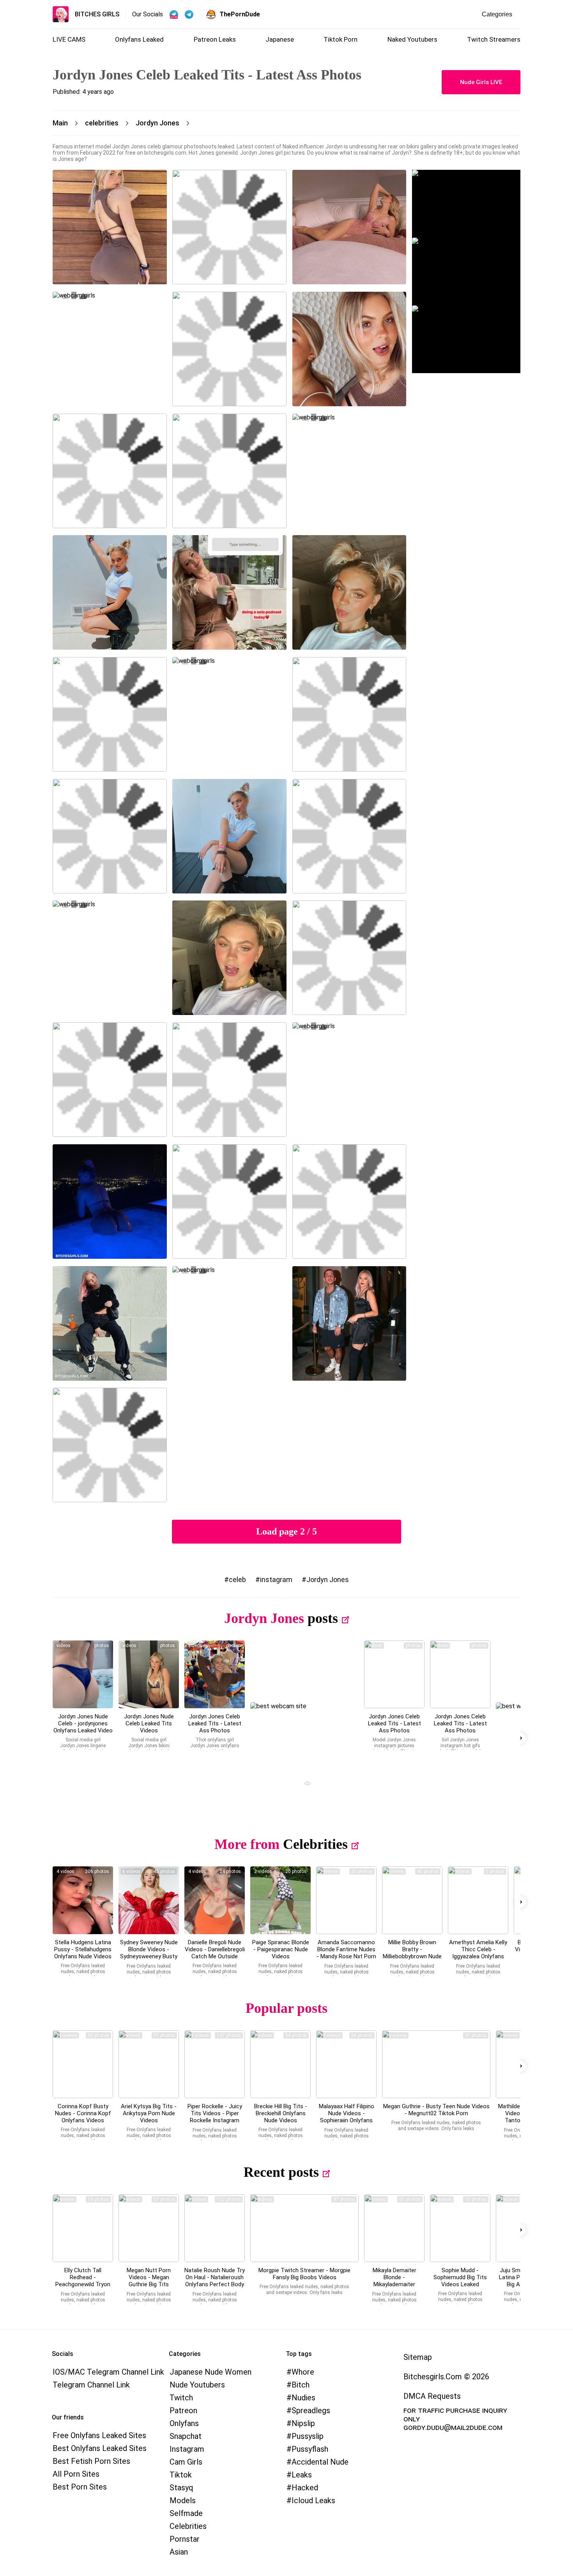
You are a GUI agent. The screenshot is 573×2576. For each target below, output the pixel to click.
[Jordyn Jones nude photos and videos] (83, 1674)
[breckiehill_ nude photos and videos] (280, 2064)
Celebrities (315, 1844)
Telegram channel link (91, 2385)
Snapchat (186, 2436)
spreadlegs (311, 2410)
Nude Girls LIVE (481, 82)
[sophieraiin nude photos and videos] (346, 2064)
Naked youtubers (412, 39)
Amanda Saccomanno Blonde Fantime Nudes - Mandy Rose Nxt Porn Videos (346, 1953)
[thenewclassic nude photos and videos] (478, 1900)
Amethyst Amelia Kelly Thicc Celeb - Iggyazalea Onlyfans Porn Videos (478, 1953)
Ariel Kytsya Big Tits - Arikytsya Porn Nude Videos (149, 2113)
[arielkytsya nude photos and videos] (149, 2064)
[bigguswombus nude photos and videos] (304, 2228)
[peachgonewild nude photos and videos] (83, 2228)
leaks (302, 2475)
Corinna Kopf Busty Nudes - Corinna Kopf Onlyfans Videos (83, 2113)
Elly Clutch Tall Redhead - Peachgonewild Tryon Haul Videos (83, 2281)
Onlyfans (184, 2423)
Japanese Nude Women (210, 2372)
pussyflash (310, 2449)
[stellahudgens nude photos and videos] (83, 1900)
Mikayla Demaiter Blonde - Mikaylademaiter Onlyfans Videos (394, 2281)
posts (323, 1618)
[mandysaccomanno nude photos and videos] (346, 1900)
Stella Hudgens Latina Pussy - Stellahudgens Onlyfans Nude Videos (83, 1949)
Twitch (181, 2398)
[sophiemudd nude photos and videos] (460, 2228)
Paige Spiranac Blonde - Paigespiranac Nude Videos (281, 1949)
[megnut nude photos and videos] (149, 2228)
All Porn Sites (76, 2474)
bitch (301, 2385)
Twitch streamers (494, 39)
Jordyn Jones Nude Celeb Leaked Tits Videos (149, 1723)
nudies (303, 2398)
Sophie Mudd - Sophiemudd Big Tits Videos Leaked (460, 2277)
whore (303, 2372)
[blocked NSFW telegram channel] (189, 14)
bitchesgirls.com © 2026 (446, 2377)
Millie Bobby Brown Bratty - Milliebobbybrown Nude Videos (412, 1953)
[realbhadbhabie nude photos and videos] (215, 1900)
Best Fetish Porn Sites (91, 2461)
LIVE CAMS (69, 39)
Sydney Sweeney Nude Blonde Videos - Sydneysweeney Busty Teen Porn (149, 1953)
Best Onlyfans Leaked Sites (100, 2448)
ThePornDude (240, 14)
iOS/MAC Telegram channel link (108, 2372)
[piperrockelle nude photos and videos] (215, 2064)
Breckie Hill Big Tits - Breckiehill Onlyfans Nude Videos (281, 2113)
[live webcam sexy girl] (466, 204)
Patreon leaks (215, 39)
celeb (237, 1580)
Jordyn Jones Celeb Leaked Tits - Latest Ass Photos (215, 1723)
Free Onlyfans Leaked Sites (99, 2435)
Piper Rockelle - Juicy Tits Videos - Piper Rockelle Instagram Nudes (215, 2117)
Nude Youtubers (197, 2385)
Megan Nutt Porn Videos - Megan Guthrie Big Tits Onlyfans (149, 2281)
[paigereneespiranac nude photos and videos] (280, 1900)
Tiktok (181, 2475)
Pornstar (185, 2539)
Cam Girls (186, 2462)
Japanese (280, 39)
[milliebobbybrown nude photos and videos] (412, 1900)
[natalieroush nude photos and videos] (215, 2228)
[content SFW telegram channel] (174, 14)
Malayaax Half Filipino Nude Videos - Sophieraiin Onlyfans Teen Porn (347, 2117)
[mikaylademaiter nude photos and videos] (394, 2228)
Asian (179, 2552)
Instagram (187, 2449)
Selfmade (186, 2513)
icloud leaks (313, 2500)
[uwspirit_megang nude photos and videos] (436, 2064)
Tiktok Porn (340, 39)
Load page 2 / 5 (286, 1531)
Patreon (183, 2410)
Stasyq (181, 2488)
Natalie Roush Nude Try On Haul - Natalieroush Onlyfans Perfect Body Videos (215, 2281)
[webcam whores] (304, 1784)
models (183, 2500)
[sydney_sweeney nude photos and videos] (149, 1900)
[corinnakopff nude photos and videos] (83, 2064)
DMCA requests (432, 2396)
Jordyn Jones (328, 1580)
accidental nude (320, 2462)
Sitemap (418, 2357)
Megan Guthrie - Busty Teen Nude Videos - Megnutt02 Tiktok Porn (436, 2110)
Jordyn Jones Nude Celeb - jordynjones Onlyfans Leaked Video (83, 1723)
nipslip (303, 2423)
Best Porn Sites (80, 2487)
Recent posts (281, 2172)
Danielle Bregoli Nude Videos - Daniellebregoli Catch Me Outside (215, 1949)
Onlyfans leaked (139, 39)
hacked (305, 2488)
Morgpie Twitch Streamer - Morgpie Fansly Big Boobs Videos (304, 2274)
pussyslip (308, 2436)
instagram (276, 1580)
